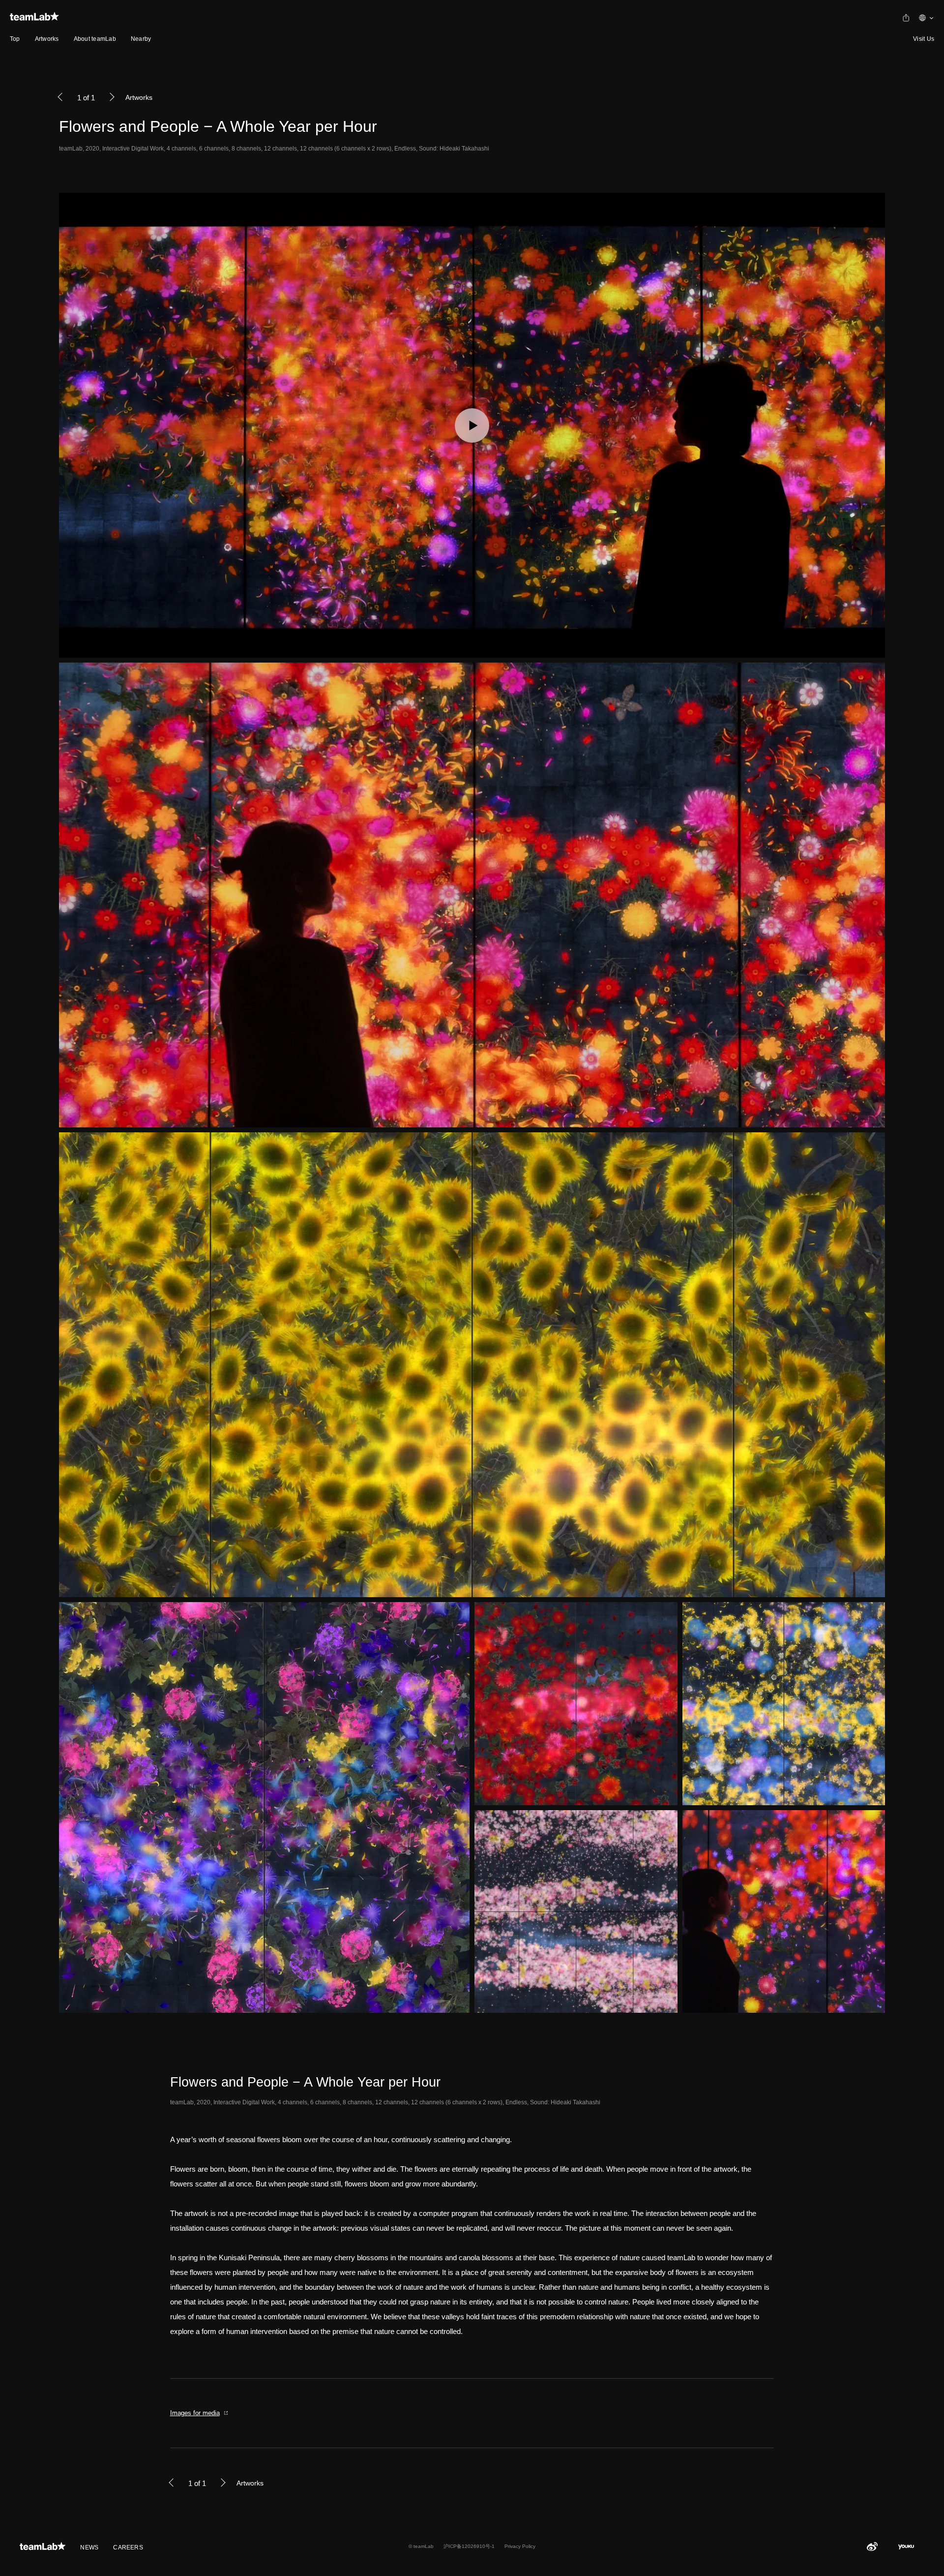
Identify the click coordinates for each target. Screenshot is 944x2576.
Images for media (195, 2413)
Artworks (47, 39)
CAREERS (128, 2547)
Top (15, 39)
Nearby (141, 39)
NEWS (89, 2547)
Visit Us (924, 39)
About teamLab (95, 39)
